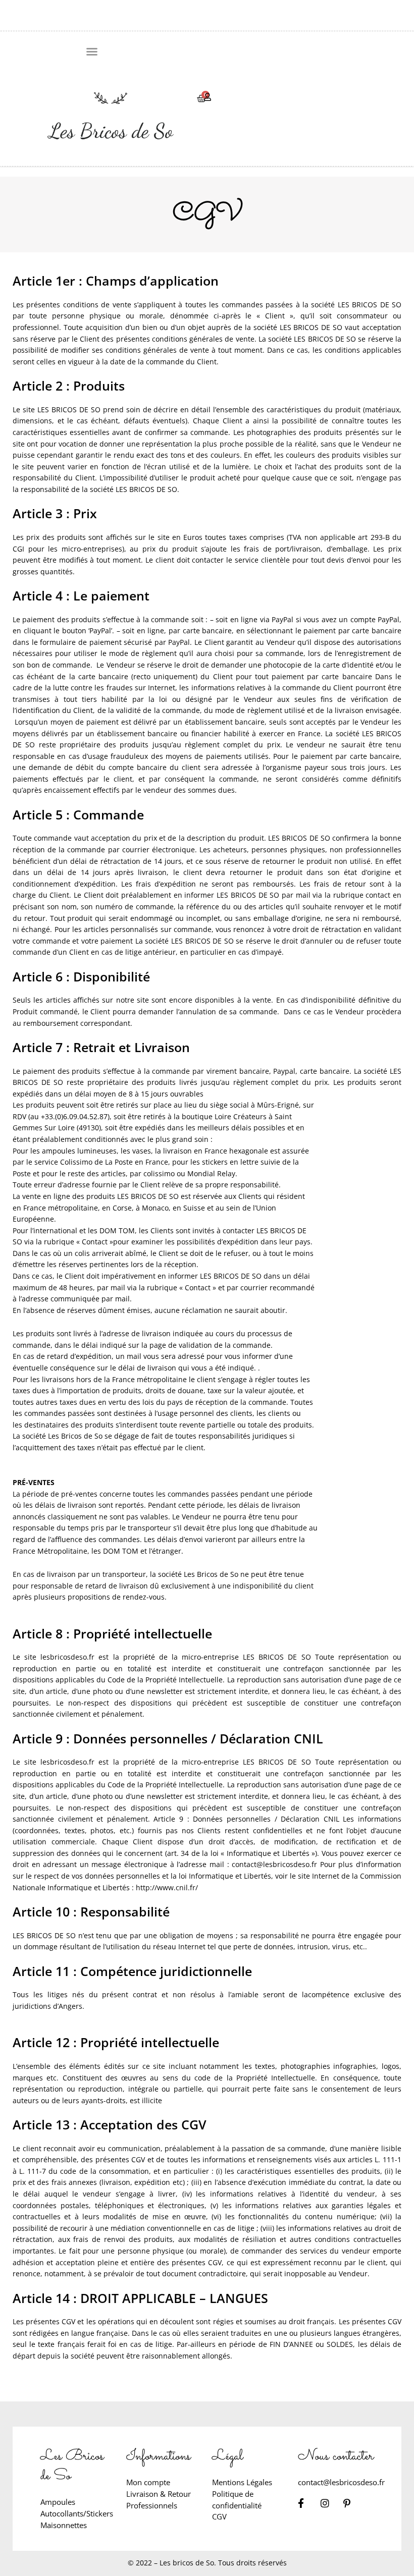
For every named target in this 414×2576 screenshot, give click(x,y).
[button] (92, 51)
